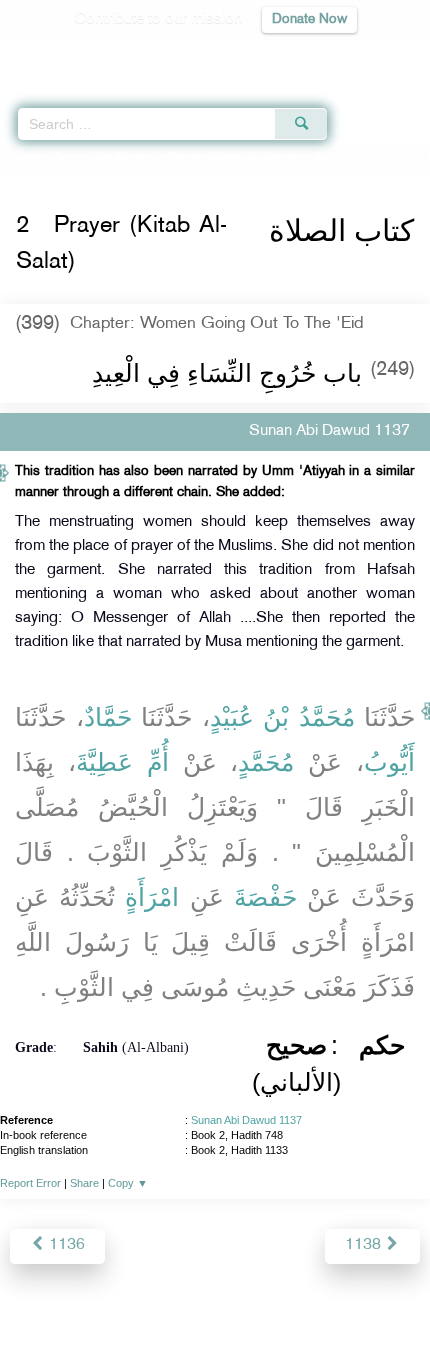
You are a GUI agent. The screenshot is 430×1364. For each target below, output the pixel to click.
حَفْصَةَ (265, 897)
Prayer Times (291, 55)
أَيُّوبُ (389, 762)
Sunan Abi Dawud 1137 (246, 1120)
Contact (314, 1305)
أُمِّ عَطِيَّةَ (122, 762)
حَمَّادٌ (108, 717)
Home (23, 158)
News (101, 1305)
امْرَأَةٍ (152, 897)
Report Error (30, 1183)
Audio (371, 55)
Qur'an (135, 55)
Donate (377, 1305)
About (50, 1305)
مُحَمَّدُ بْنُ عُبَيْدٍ (282, 717)
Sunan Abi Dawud (104, 158)
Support (160, 1305)
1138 (365, 1245)
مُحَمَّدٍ (266, 762)
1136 (65, 1245)
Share (84, 1183)
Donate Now (309, 19)
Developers (238, 1305)
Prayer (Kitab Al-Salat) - (270, 158)
